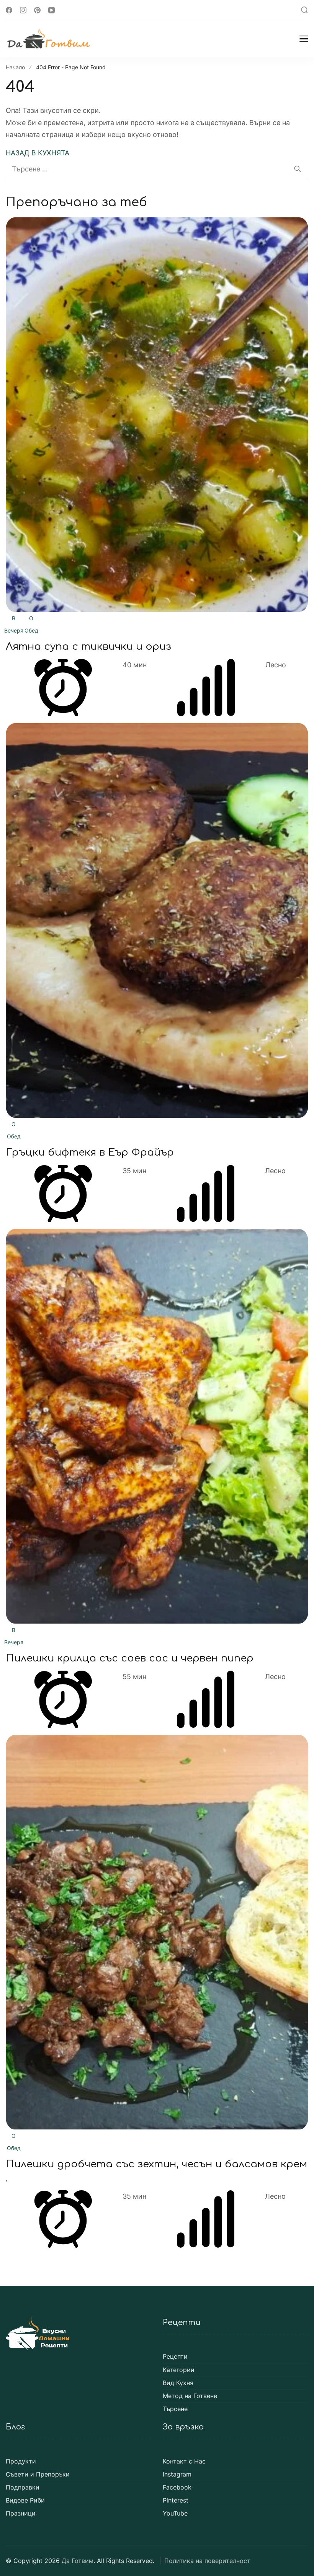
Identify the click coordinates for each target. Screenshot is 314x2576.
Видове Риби (25, 2500)
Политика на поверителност (207, 2561)
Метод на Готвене (190, 2396)
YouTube (175, 2513)
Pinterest (176, 2500)
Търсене (175, 2409)
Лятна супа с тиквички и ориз (88, 646)
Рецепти (175, 2357)
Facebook (177, 2487)
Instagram (177, 2474)
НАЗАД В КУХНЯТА (38, 153)
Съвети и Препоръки (38, 2474)
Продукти (21, 2461)
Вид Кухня (178, 2383)
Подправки (23, 2487)
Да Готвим (78, 2561)
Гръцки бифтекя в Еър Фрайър (90, 1152)
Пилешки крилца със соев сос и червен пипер (130, 1658)
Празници (21, 2513)
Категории (179, 2370)
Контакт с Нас (184, 2461)
